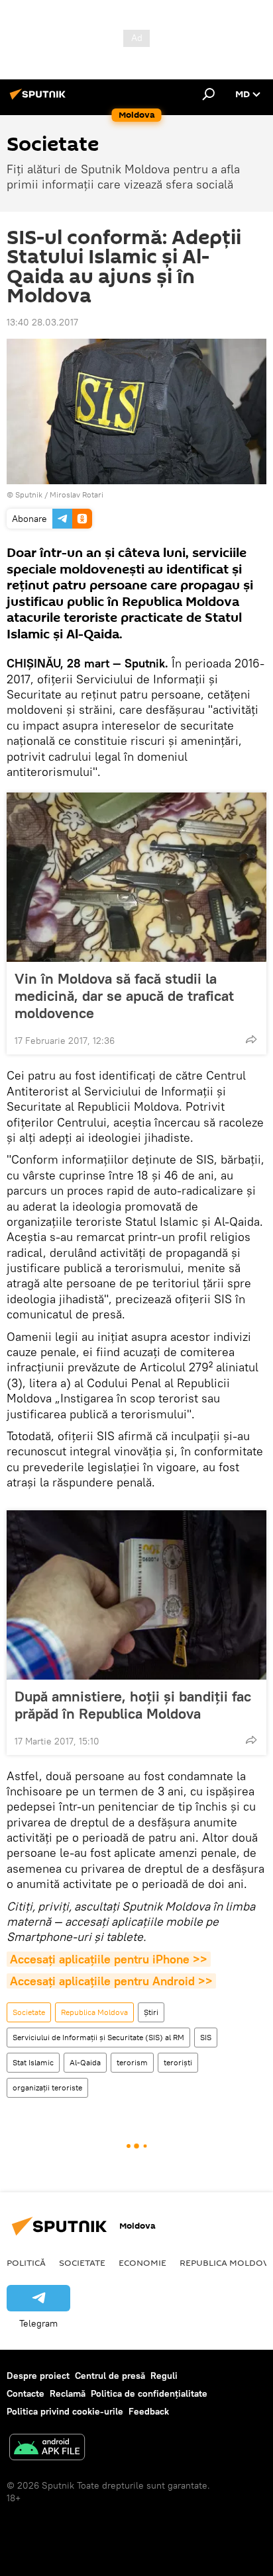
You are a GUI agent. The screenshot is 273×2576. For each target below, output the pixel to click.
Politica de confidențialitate (149, 2393)
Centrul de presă (110, 2376)
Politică (26, 2262)
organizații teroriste (47, 2087)
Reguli (164, 2376)
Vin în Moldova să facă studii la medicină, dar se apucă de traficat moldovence (124, 996)
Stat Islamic (33, 2062)
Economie (142, 2262)
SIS (206, 2037)
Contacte (26, 2393)
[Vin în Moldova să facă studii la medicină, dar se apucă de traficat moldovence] (136, 877)
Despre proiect (38, 2376)
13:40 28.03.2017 (42, 322)
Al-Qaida (85, 2062)
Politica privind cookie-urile (65, 2411)
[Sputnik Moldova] (40, 99)
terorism (132, 2062)
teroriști (178, 2062)
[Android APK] (47, 2449)
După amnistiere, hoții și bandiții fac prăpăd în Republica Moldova (133, 1705)
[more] (251, 1039)
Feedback (149, 2411)
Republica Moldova (94, 2012)
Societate (29, 2012)
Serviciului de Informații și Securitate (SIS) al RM (98, 2037)
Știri (151, 2012)
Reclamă (68, 2393)
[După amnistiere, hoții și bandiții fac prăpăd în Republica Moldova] (136, 1595)
